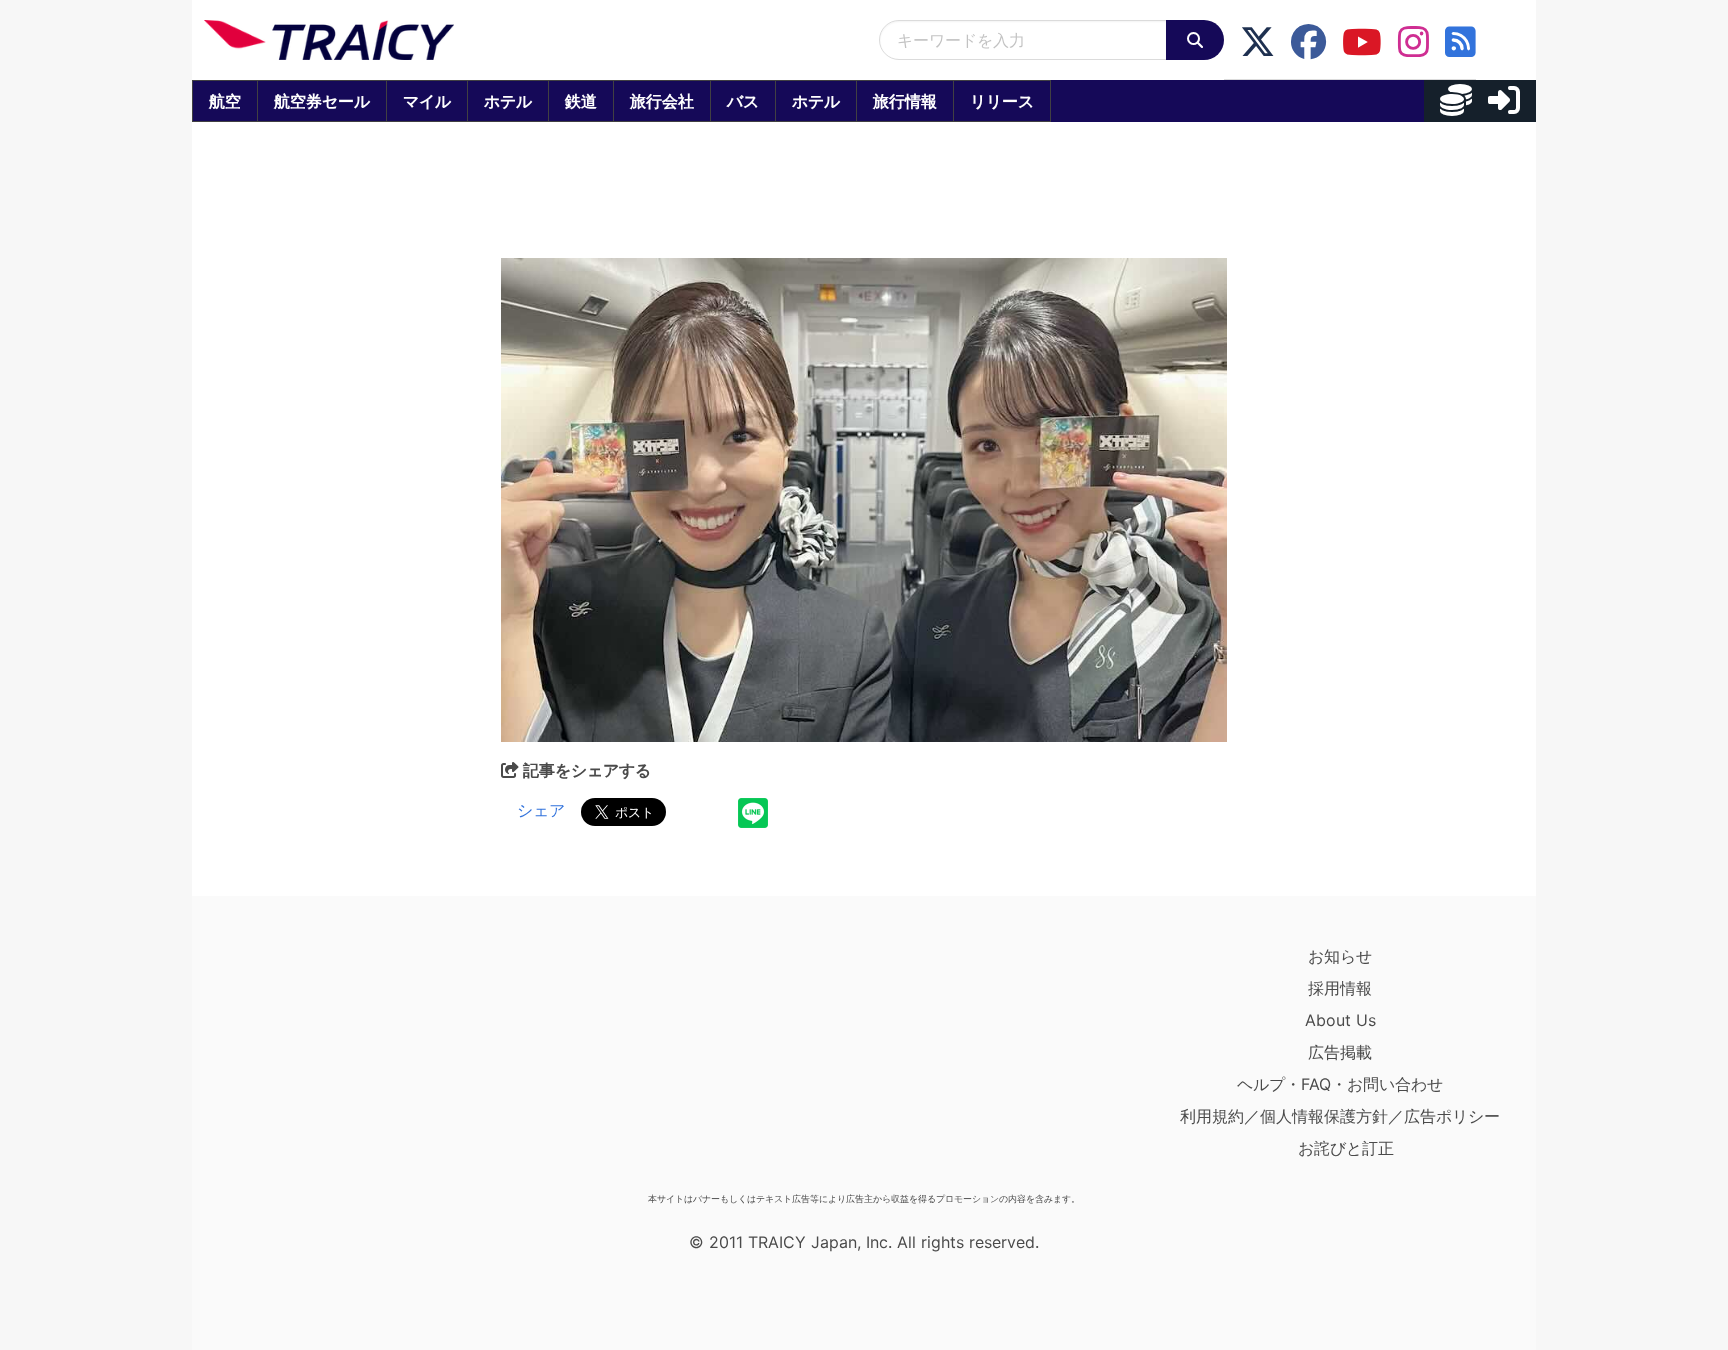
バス (743, 101)
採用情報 (1340, 988)
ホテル (508, 101)
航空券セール (322, 101)
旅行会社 (662, 101)
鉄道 (581, 101)
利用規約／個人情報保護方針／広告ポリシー (1340, 1116)
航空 (225, 101)
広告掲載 (1340, 1052)
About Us (1340, 1020)
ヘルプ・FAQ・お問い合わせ (1340, 1084)
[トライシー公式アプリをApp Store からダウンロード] (320, 1062)
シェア (541, 810)
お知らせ (1340, 956)
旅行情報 (905, 101)
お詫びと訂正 (1346, 1148)
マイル (427, 101)
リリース (1002, 101)
